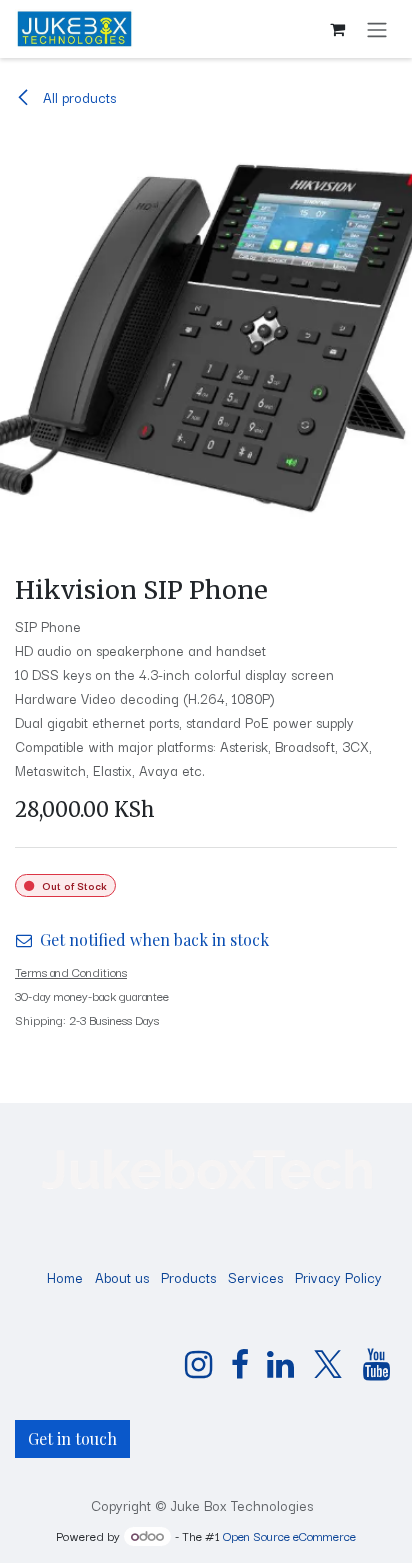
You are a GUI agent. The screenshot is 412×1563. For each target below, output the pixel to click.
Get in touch (72, 1438)
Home (65, 1277)
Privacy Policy (338, 1277)
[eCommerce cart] (337, 29)
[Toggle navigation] (377, 29)
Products (188, 1277)
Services (255, 1277)
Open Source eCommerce (289, 1535)
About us (122, 1277)
